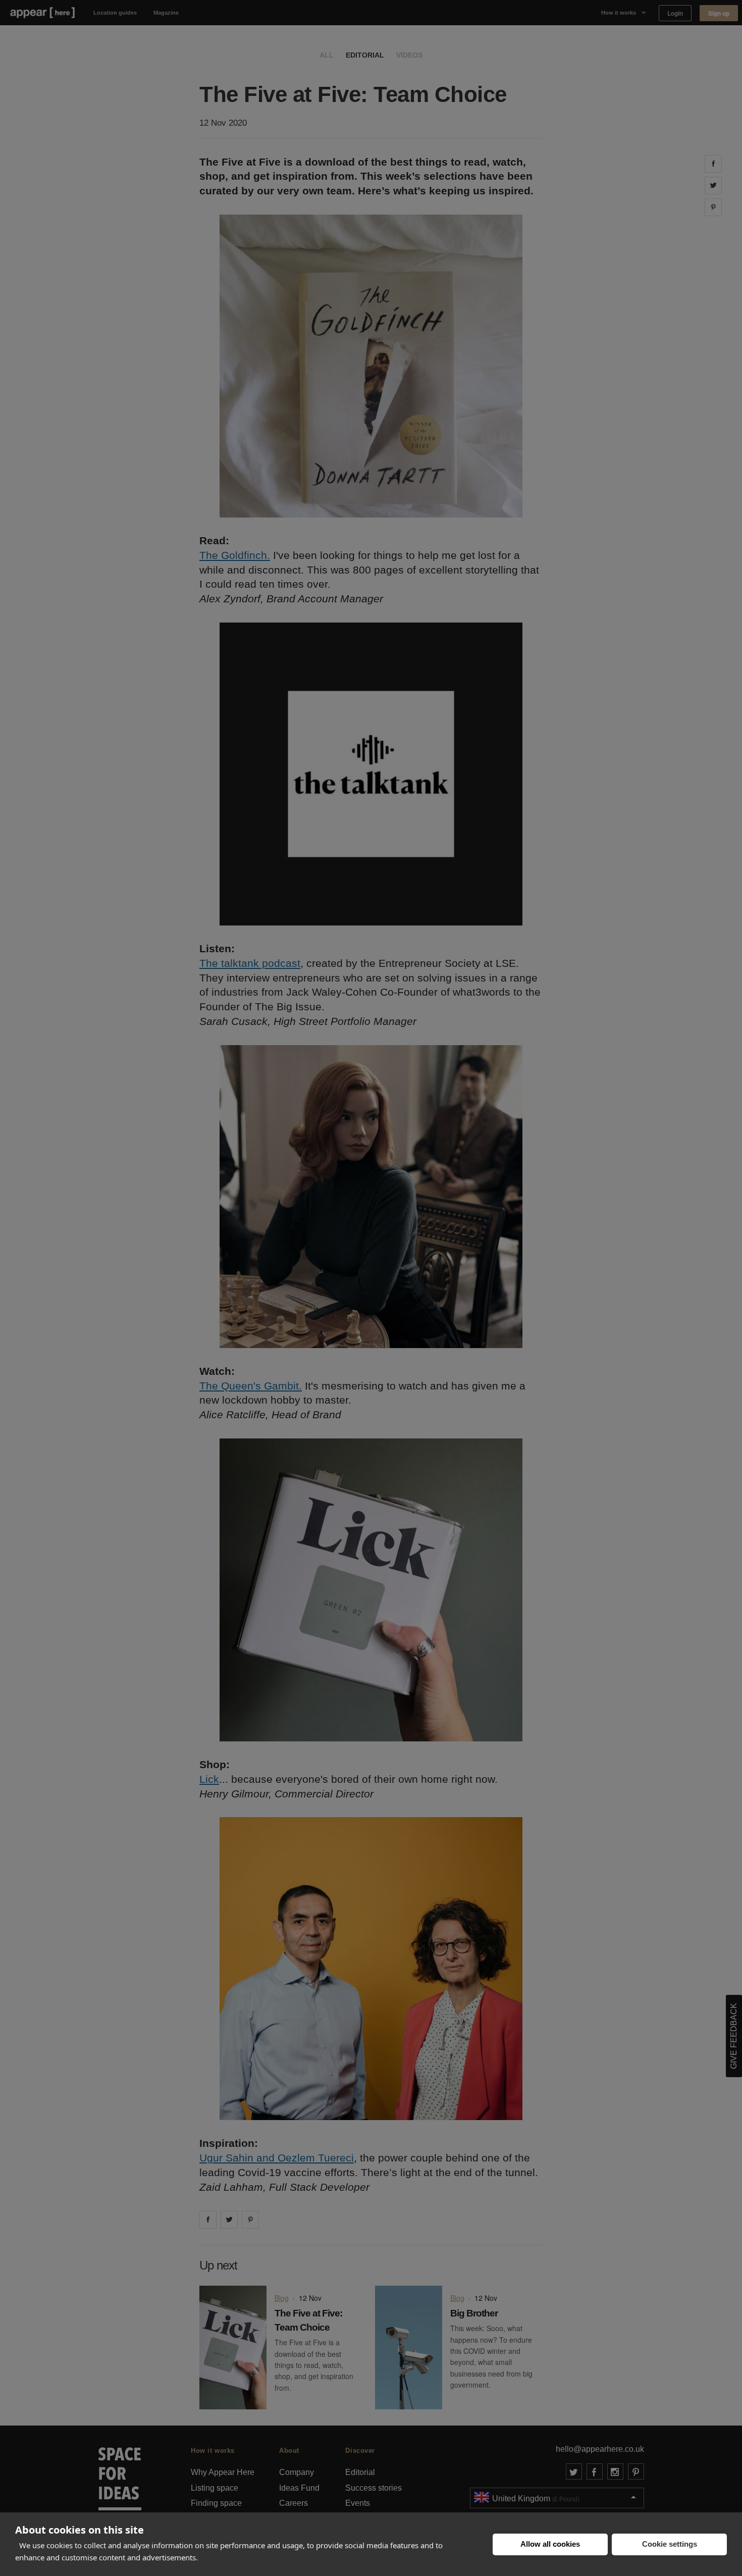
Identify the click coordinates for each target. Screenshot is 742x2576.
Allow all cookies (550, 2544)
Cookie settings (670, 2544)
